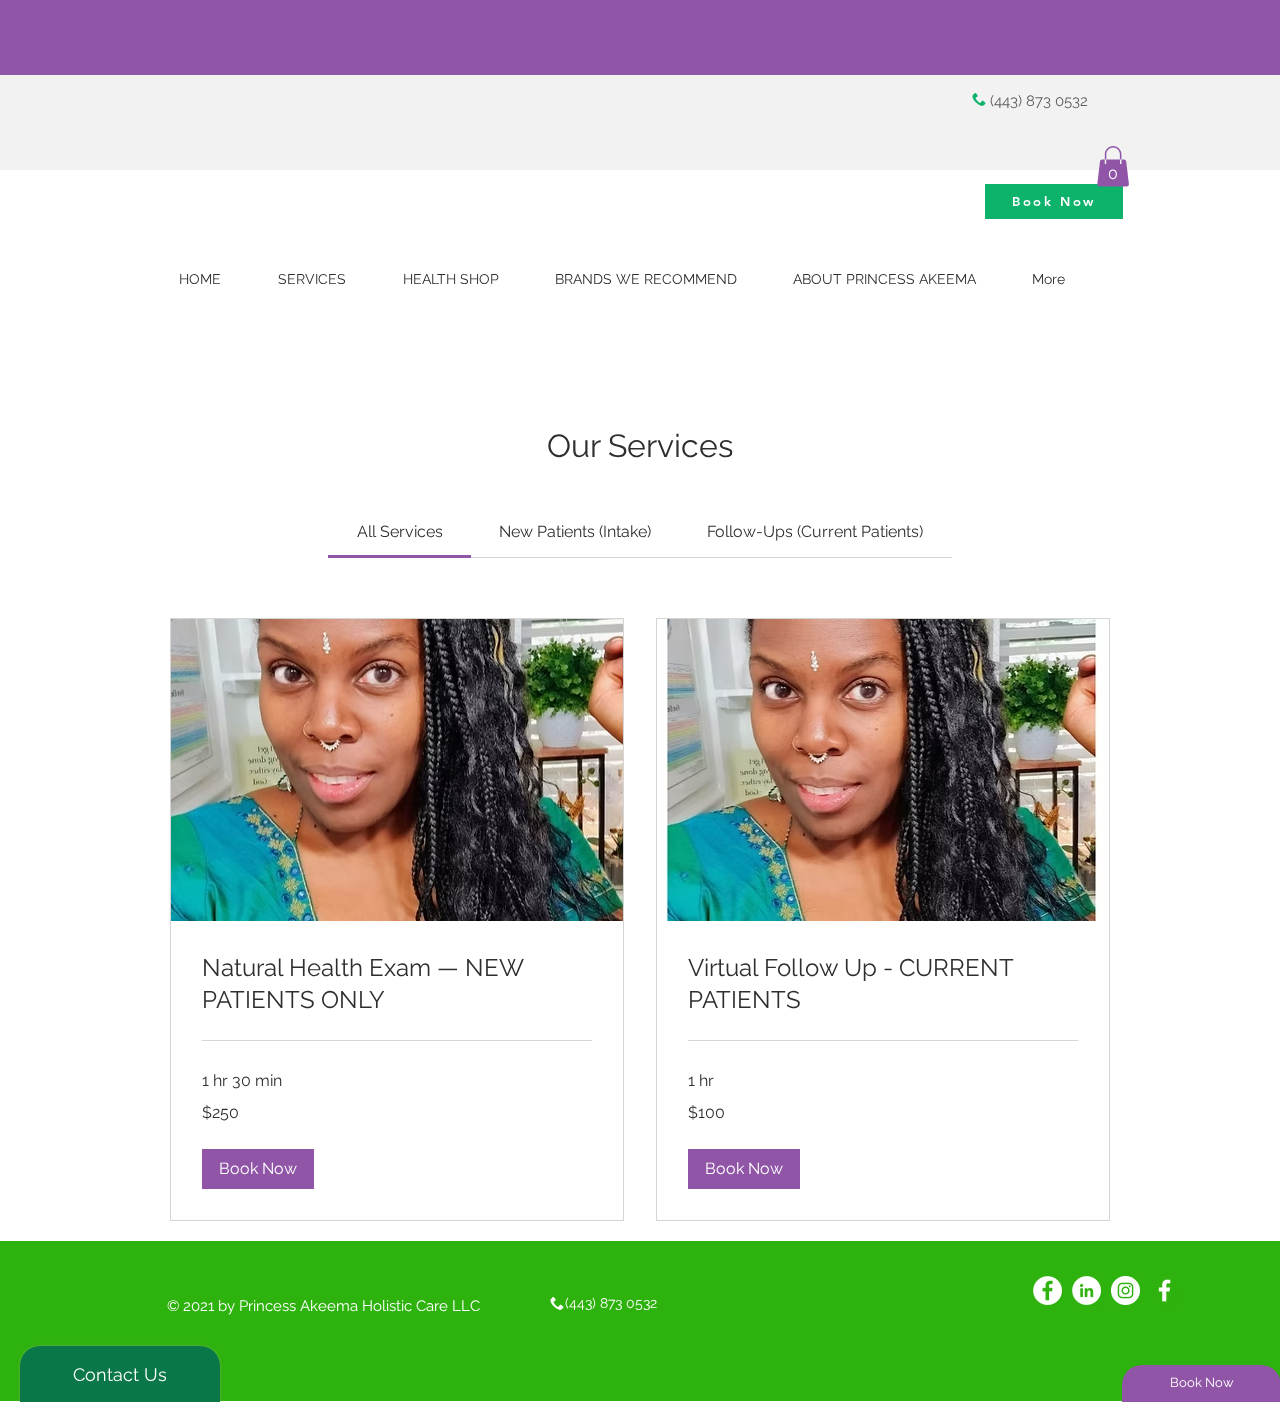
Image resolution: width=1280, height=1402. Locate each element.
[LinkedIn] (1086, 1290)
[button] (1113, 166)
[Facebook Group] (1047, 1290)
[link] (400, 531)
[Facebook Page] (1164, 1290)
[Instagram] (1125, 1290)
